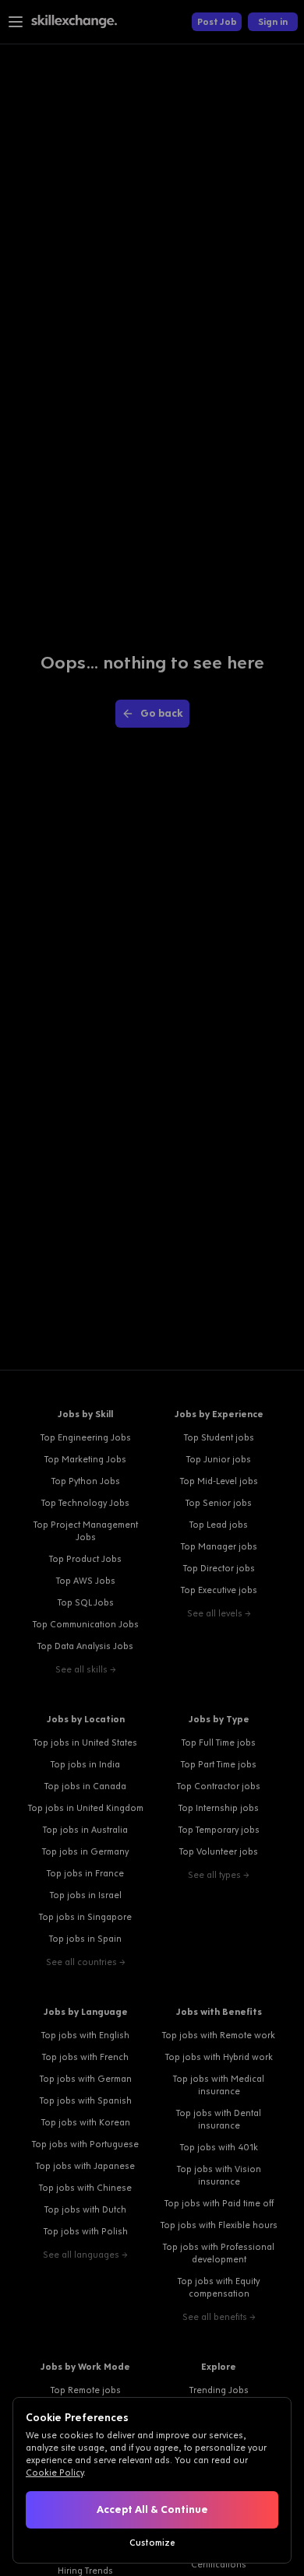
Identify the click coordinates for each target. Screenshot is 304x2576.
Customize (152, 2543)
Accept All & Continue (152, 2509)
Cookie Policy (55, 2472)
